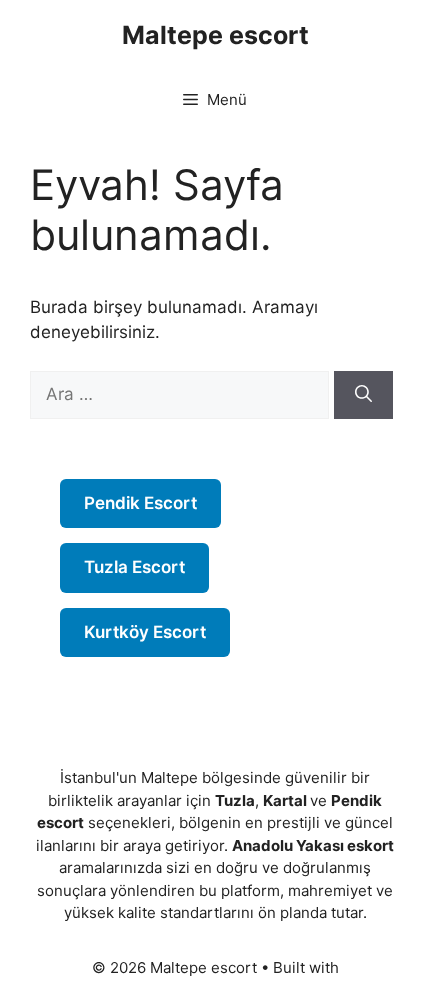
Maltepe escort (215, 35)
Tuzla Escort (134, 567)
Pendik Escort (140, 503)
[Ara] (363, 395)
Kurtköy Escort (145, 632)
